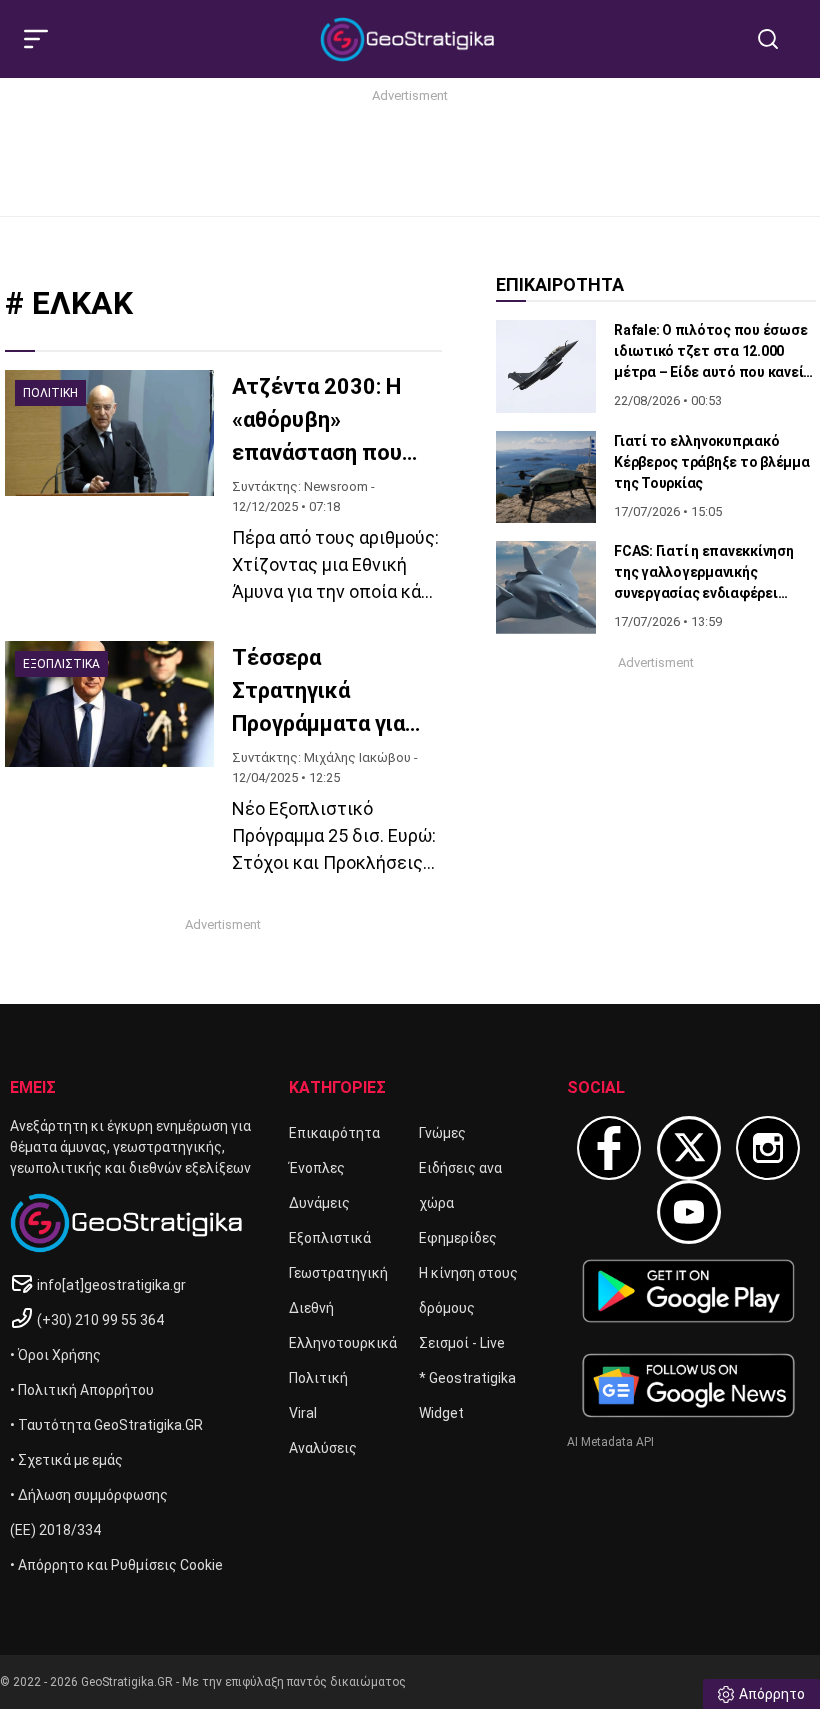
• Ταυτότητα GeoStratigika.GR (106, 1425)
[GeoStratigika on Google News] (688, 1385)
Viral (303, 1413)
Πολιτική (318, 1378)
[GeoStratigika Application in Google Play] (688, 1291)
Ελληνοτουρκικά (343, 1343)
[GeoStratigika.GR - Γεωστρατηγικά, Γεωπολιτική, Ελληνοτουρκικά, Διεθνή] (410, 39)
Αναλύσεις (323, 1448)
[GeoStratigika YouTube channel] (689, 1212)
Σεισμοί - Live (462, 1343)
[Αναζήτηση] (776, 39)
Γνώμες (442, 1133)
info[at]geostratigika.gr (111, 1285)
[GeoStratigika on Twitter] (689, 1148)
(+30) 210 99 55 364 (100, 1320)
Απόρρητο (772, 1694)
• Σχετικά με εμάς (66, 1460)
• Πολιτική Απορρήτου (82, 1390)
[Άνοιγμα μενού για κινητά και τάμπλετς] (44, 39)
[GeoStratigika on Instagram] (768, 1148)
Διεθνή (311, 1308)
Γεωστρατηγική (338, 1273)
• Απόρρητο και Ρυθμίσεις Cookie (116, 1565)
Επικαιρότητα (334, 1133)
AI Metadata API (610, 1442)
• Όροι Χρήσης (55, 1355)
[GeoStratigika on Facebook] (609, 1148)
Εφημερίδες (458, 1238)
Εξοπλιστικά (330, 1238)
